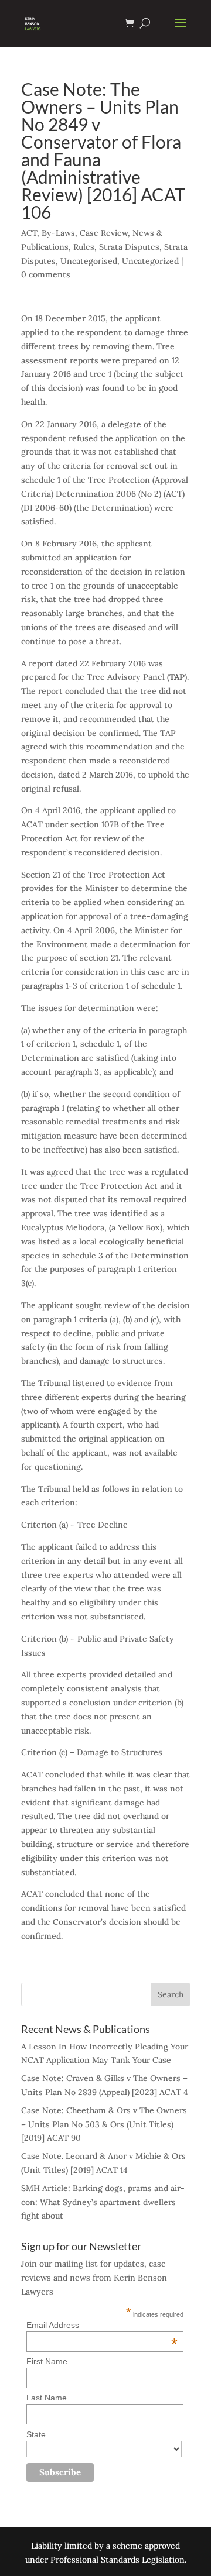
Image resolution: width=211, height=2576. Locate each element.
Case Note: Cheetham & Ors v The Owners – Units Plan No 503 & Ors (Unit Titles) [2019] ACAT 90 (104, 2124)
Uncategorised (89, 261)
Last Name (47, 2398)
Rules (84, 247)
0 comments (46, 274)
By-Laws (58, 233)
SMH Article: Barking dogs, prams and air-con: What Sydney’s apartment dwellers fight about (103, 2202)
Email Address (102, 2325)
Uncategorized (150, 261)
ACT (29, 233)
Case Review (104, 233)
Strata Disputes (129, 247)
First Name (47, 2361)
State (36, 2434)
